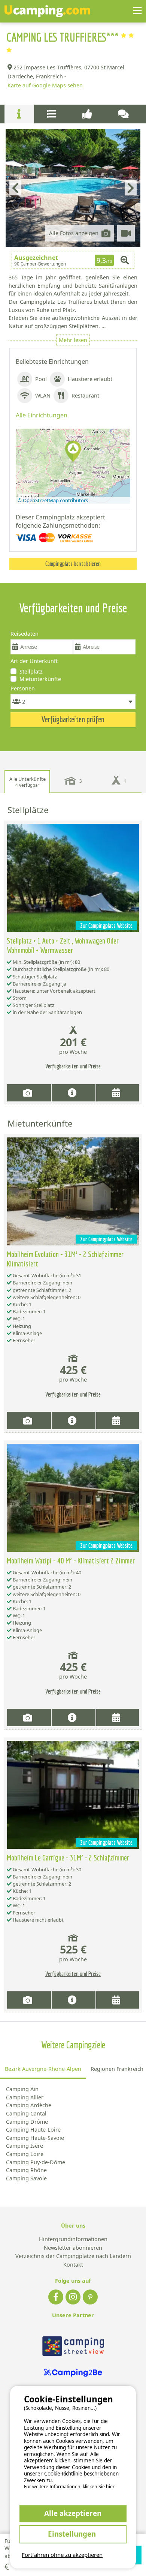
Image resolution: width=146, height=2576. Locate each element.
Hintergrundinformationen (73, 2239)
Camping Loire (25, 2154)
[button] (73, 452)
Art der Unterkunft (34, 661)
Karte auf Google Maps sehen (45, 85)
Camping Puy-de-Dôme (36, 2162)
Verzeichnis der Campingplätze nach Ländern (73, 2256)
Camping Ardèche (29, 2105)
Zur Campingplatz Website (106, 926)
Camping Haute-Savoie (35, 2138)
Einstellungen (73, 2534)
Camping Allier (25, 2097)
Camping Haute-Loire (33, 2130)
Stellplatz (31, 671)
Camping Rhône (26, 2170)
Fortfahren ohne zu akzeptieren (62, 2555)
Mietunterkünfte (40, 679)
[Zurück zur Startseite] (47, 11)
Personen (23, 688)
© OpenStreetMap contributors (53, 500)
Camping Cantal (26, 2113)
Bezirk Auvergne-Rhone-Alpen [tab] (43, 2069)
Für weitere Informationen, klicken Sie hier (69, 2487)
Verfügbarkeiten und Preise (73, 1066)
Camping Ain (22, 2089)
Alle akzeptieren (73, 2513)
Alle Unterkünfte (28, 782)
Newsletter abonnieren (73, 2248)
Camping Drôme (27, 2122)
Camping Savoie (26, 2178)
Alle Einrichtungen (42, 415)
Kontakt (73, 2265)
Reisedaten (25, 634)
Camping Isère (25, 2146)
